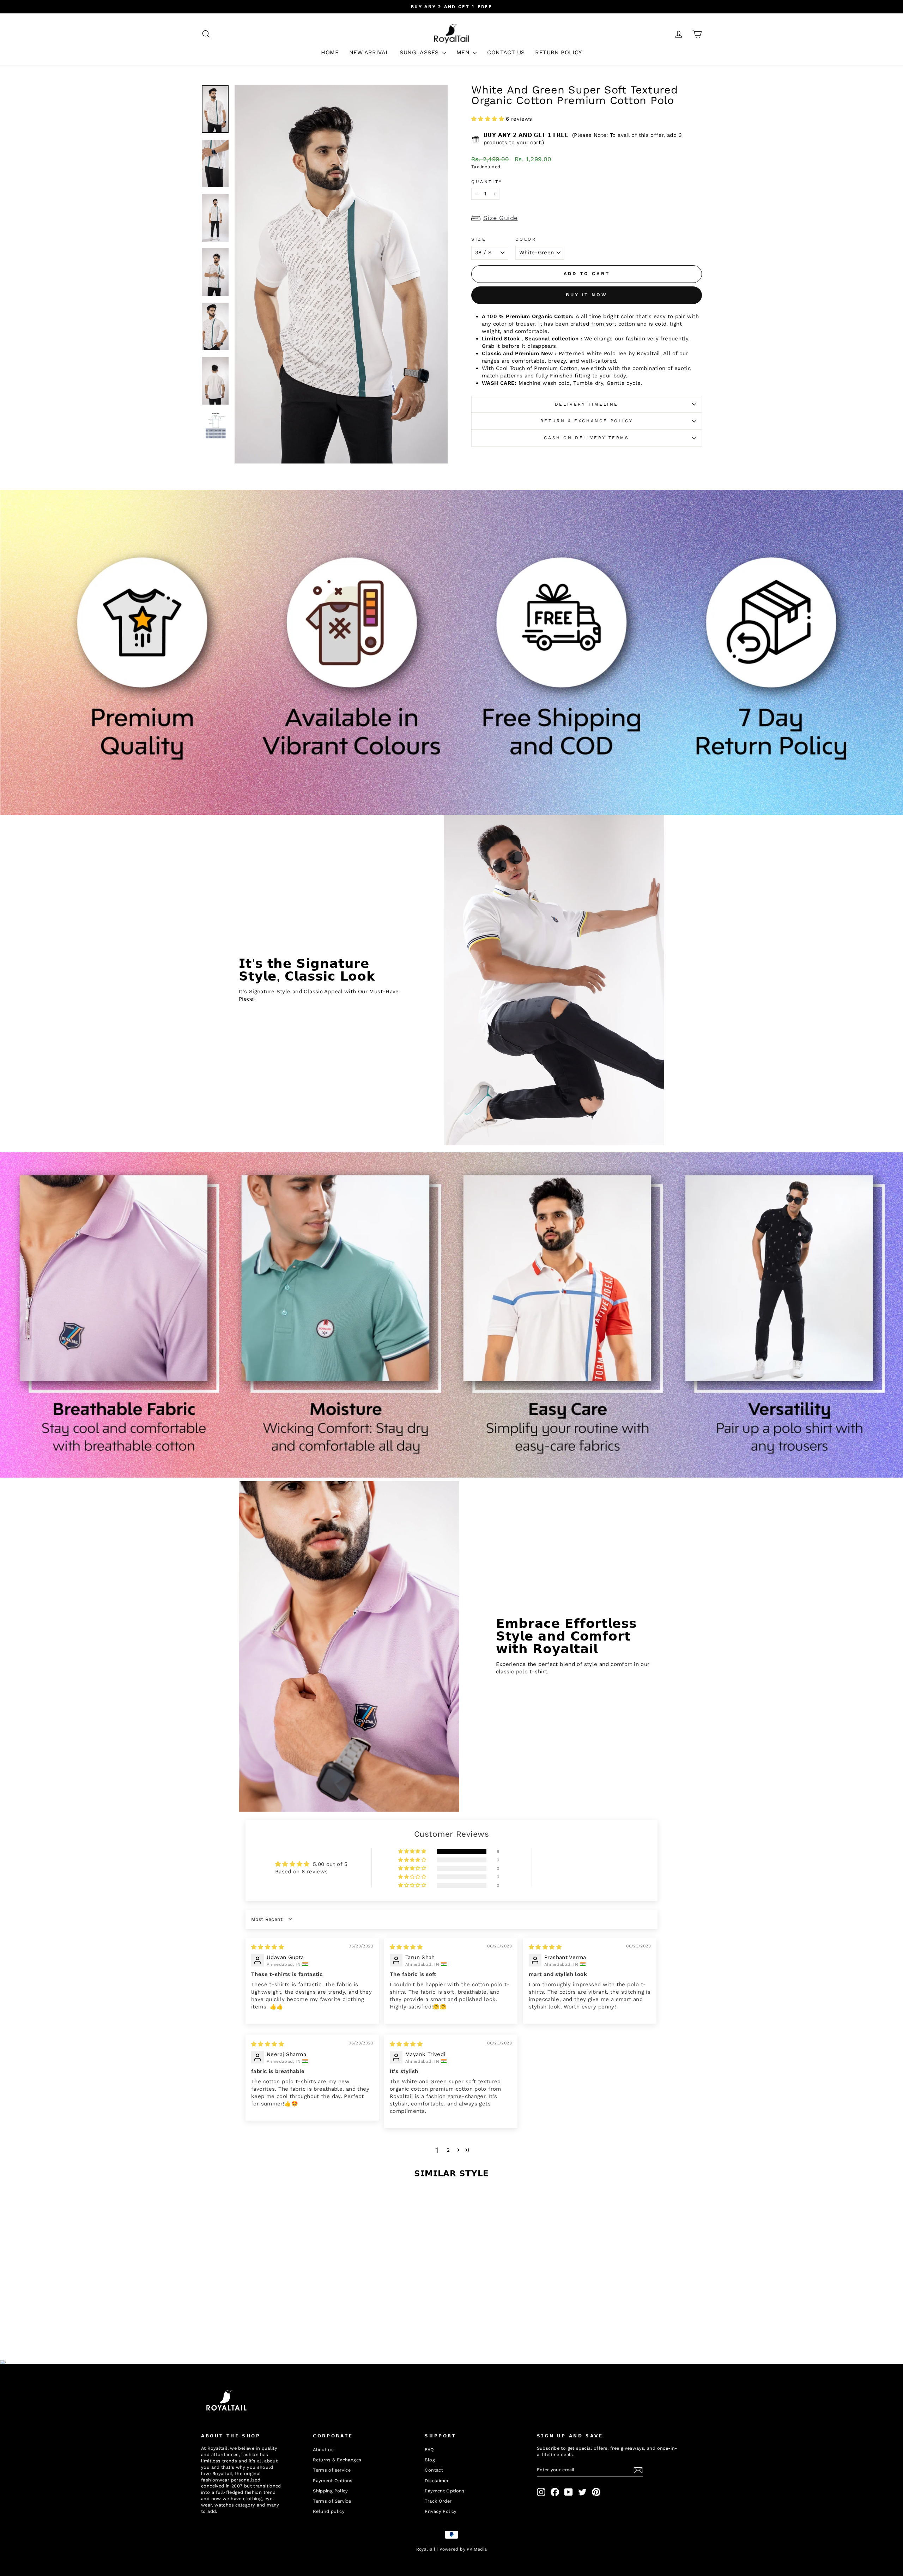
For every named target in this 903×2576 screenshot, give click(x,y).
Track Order (438, 2501)
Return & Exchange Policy (587, 421)
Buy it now (587, 295)
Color (526, 239)
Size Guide (501, 218)
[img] (268, 1947)
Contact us (506, 52)
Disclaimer (437, 2481)
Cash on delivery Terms (586, 438)
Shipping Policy (331, 2491)
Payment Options (333, 2481)
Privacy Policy (441, 2511)
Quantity (487, 182)
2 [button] (448, 2150)
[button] (489, 119)
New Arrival (369, 52)
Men (464, 52)
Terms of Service (332, 2501)
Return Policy (558, 52)
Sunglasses (420, 52)
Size (479, 239)
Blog (430, 2460)
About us (323, 2450)
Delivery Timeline (587, 404)
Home (330, 52)
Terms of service (332, 2470)
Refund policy (329, 2511)
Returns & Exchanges (337, 2460)
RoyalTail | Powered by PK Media (452, 2549)
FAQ (429, 2450)
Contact (434, 2470)
